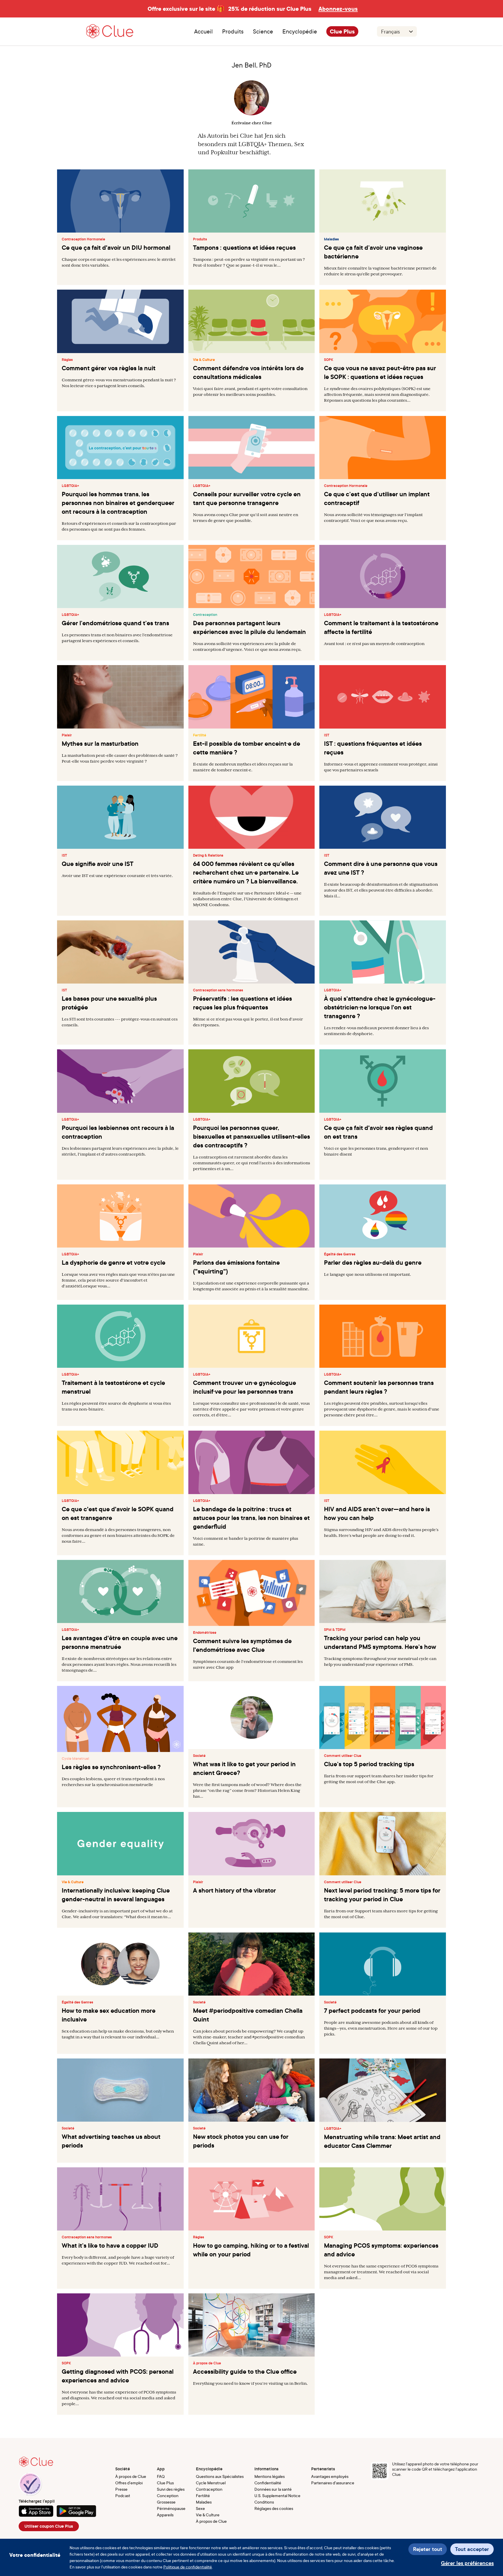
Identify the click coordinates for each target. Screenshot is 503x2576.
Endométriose (205, 1633)
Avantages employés (330, 2476)
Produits (200, 239)
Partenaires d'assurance (333, 2483)
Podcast (123, 2496)
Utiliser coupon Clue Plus (49, 2526)
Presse (121, 2489)
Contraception (205, 615)
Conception (168, 2496)
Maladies (331, 239)
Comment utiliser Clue (343, 1756)
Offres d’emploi (129, 2483)
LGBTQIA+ (70, 486)
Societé (199, 1756)
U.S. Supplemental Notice (277, 2496)
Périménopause (171, 2508)
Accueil (203, 31)
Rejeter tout (428, 2549)
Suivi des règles (171, 2489)
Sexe (200, 2508)
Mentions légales (270, 2476)
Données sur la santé (273, 2489)
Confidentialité (268, 2483)
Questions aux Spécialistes (220, 2476)
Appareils (165, 2515)
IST (327, 735)
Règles (67, 360)
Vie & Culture (204, 360)
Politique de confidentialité (188, 2567)
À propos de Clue (207, 2363)
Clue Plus (342, 31)
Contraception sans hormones (218, 990)
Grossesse (166, 2502)
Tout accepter (472, 2549)
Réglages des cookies (274, 2508)
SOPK (329, 360)
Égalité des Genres (340, 1254)
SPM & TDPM (335, 1630)
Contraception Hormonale (83, 239)
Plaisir (67, 735)
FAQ (161, 2476)
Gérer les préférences (467, 2563)
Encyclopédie (300, 31)
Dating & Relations (208, 855)
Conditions (264, 2502)
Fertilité (200, 735)
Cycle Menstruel (75, 1759)
